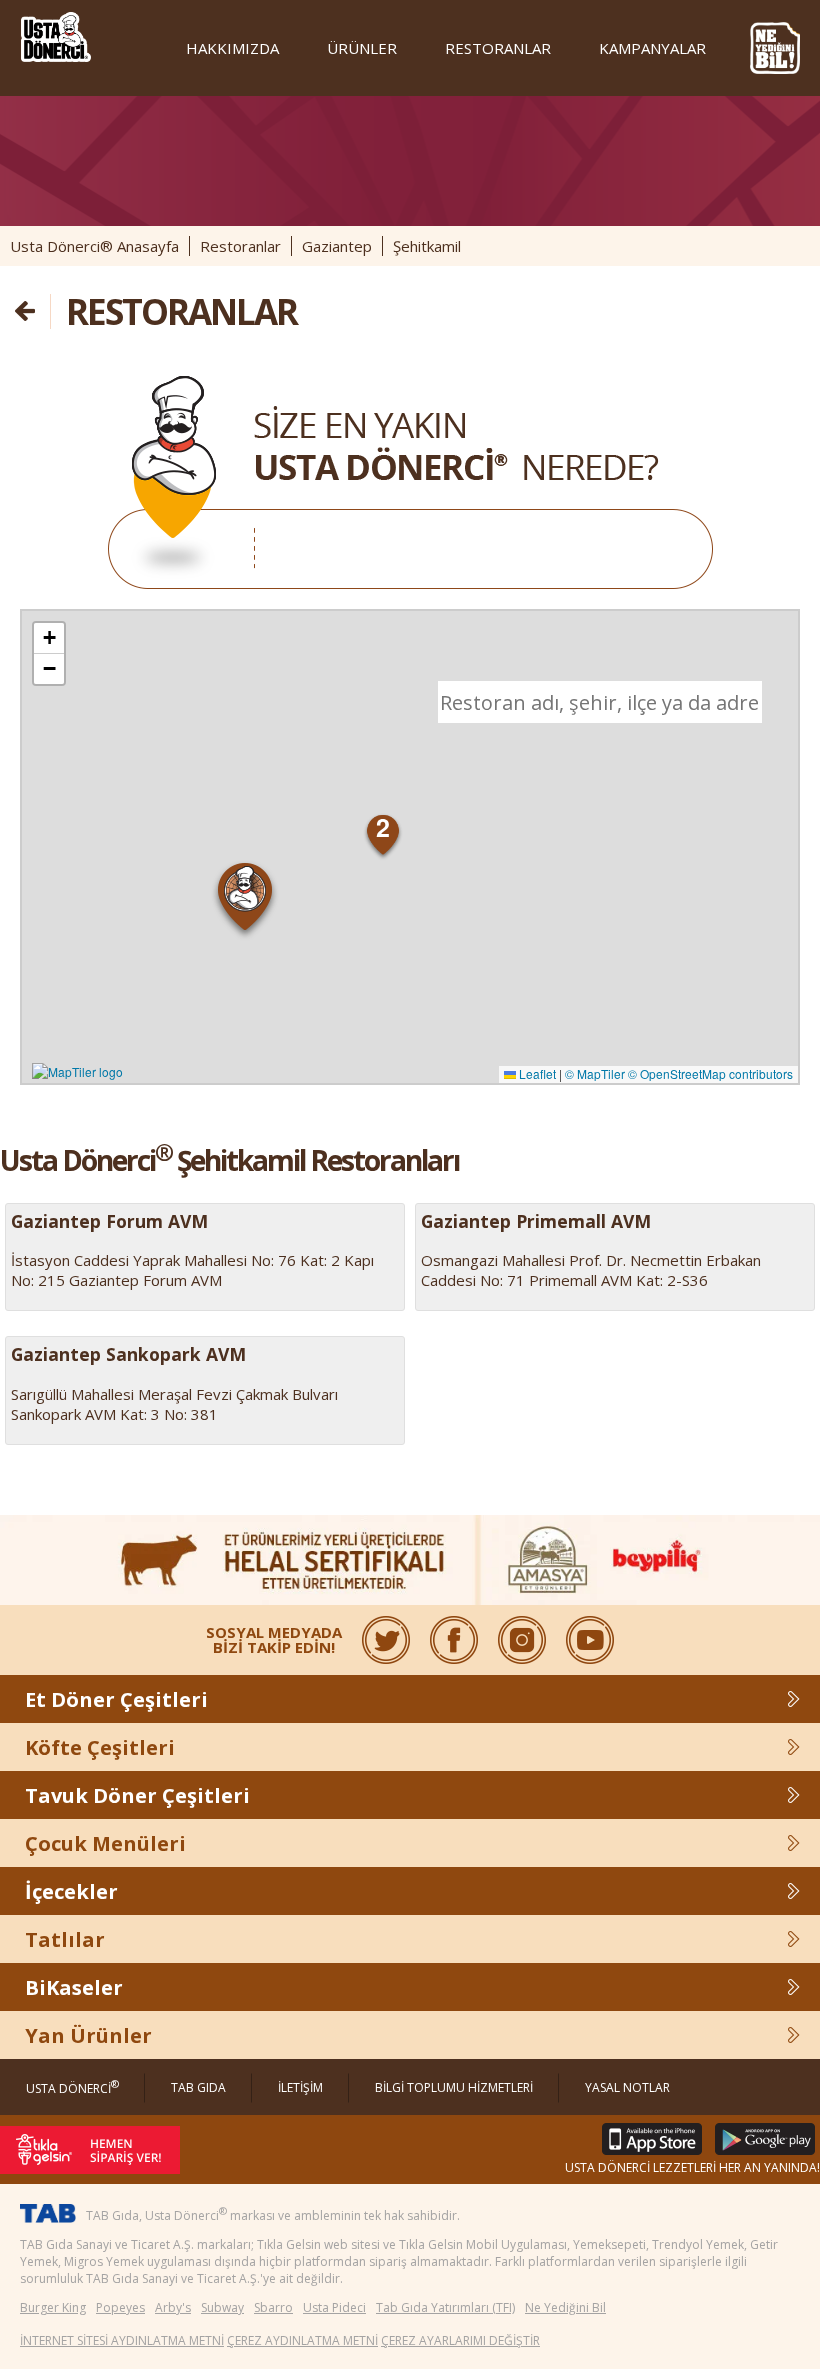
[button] (245, 901)
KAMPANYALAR (652, 48)
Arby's (173, 2307)
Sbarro (273, 2307)
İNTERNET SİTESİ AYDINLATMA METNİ (122, 2340)
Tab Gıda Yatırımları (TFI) (445, 2307)
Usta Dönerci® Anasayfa (94, 246)
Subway (222, 2307)
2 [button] (383, 827)
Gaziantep (337, 246)
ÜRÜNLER (362, 48)
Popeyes (120, 2307)
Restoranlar (240, 246)
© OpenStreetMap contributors (710, 1073)
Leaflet (536, 1073)
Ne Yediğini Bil (565, 2307)
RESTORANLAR (498, 48)
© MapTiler (595, 1073)
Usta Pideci (334, 2307)
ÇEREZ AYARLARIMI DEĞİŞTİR (460, 2340)
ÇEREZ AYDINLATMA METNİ (302, 2340)
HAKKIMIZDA (232, 48)
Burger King (53, 2307)
